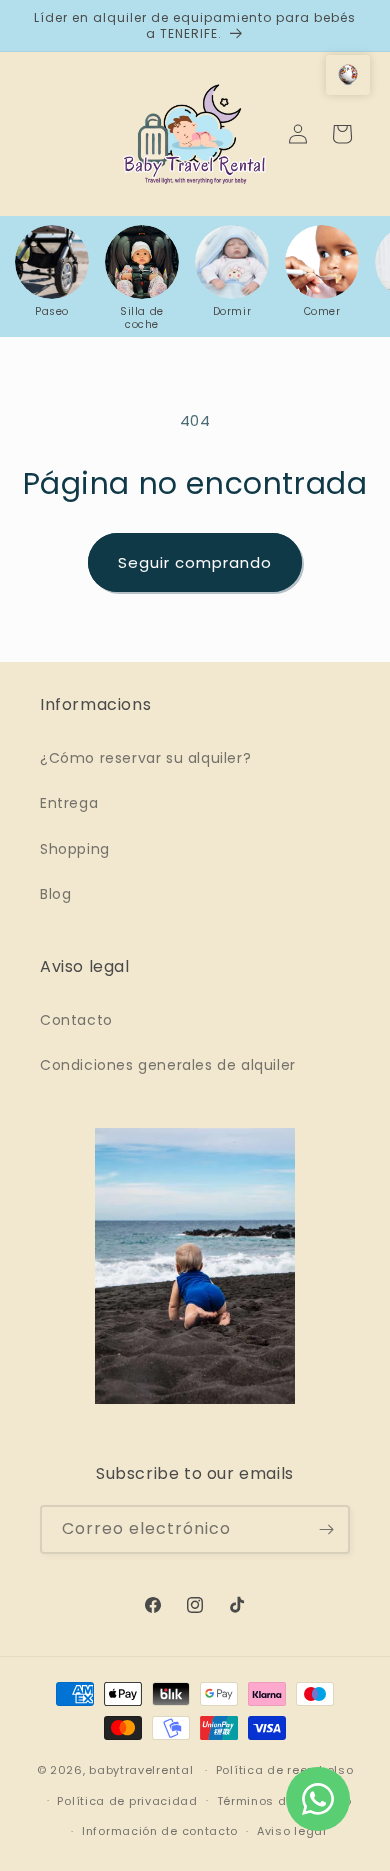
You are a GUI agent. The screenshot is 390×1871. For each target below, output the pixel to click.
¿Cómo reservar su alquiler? (145, 758)
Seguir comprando (195, 562)
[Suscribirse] (326, 1529)
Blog (55, 894)
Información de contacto (160, 1831)
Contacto (76, 1020)
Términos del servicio (284, 1801)
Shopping (75, 849)
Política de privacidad (127, 1801)
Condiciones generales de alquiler (168, 1065)
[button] (348, 75)
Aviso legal (292, 1831)
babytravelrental (141, 1770)
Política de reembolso (285, 1770)
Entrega (69, 803)
